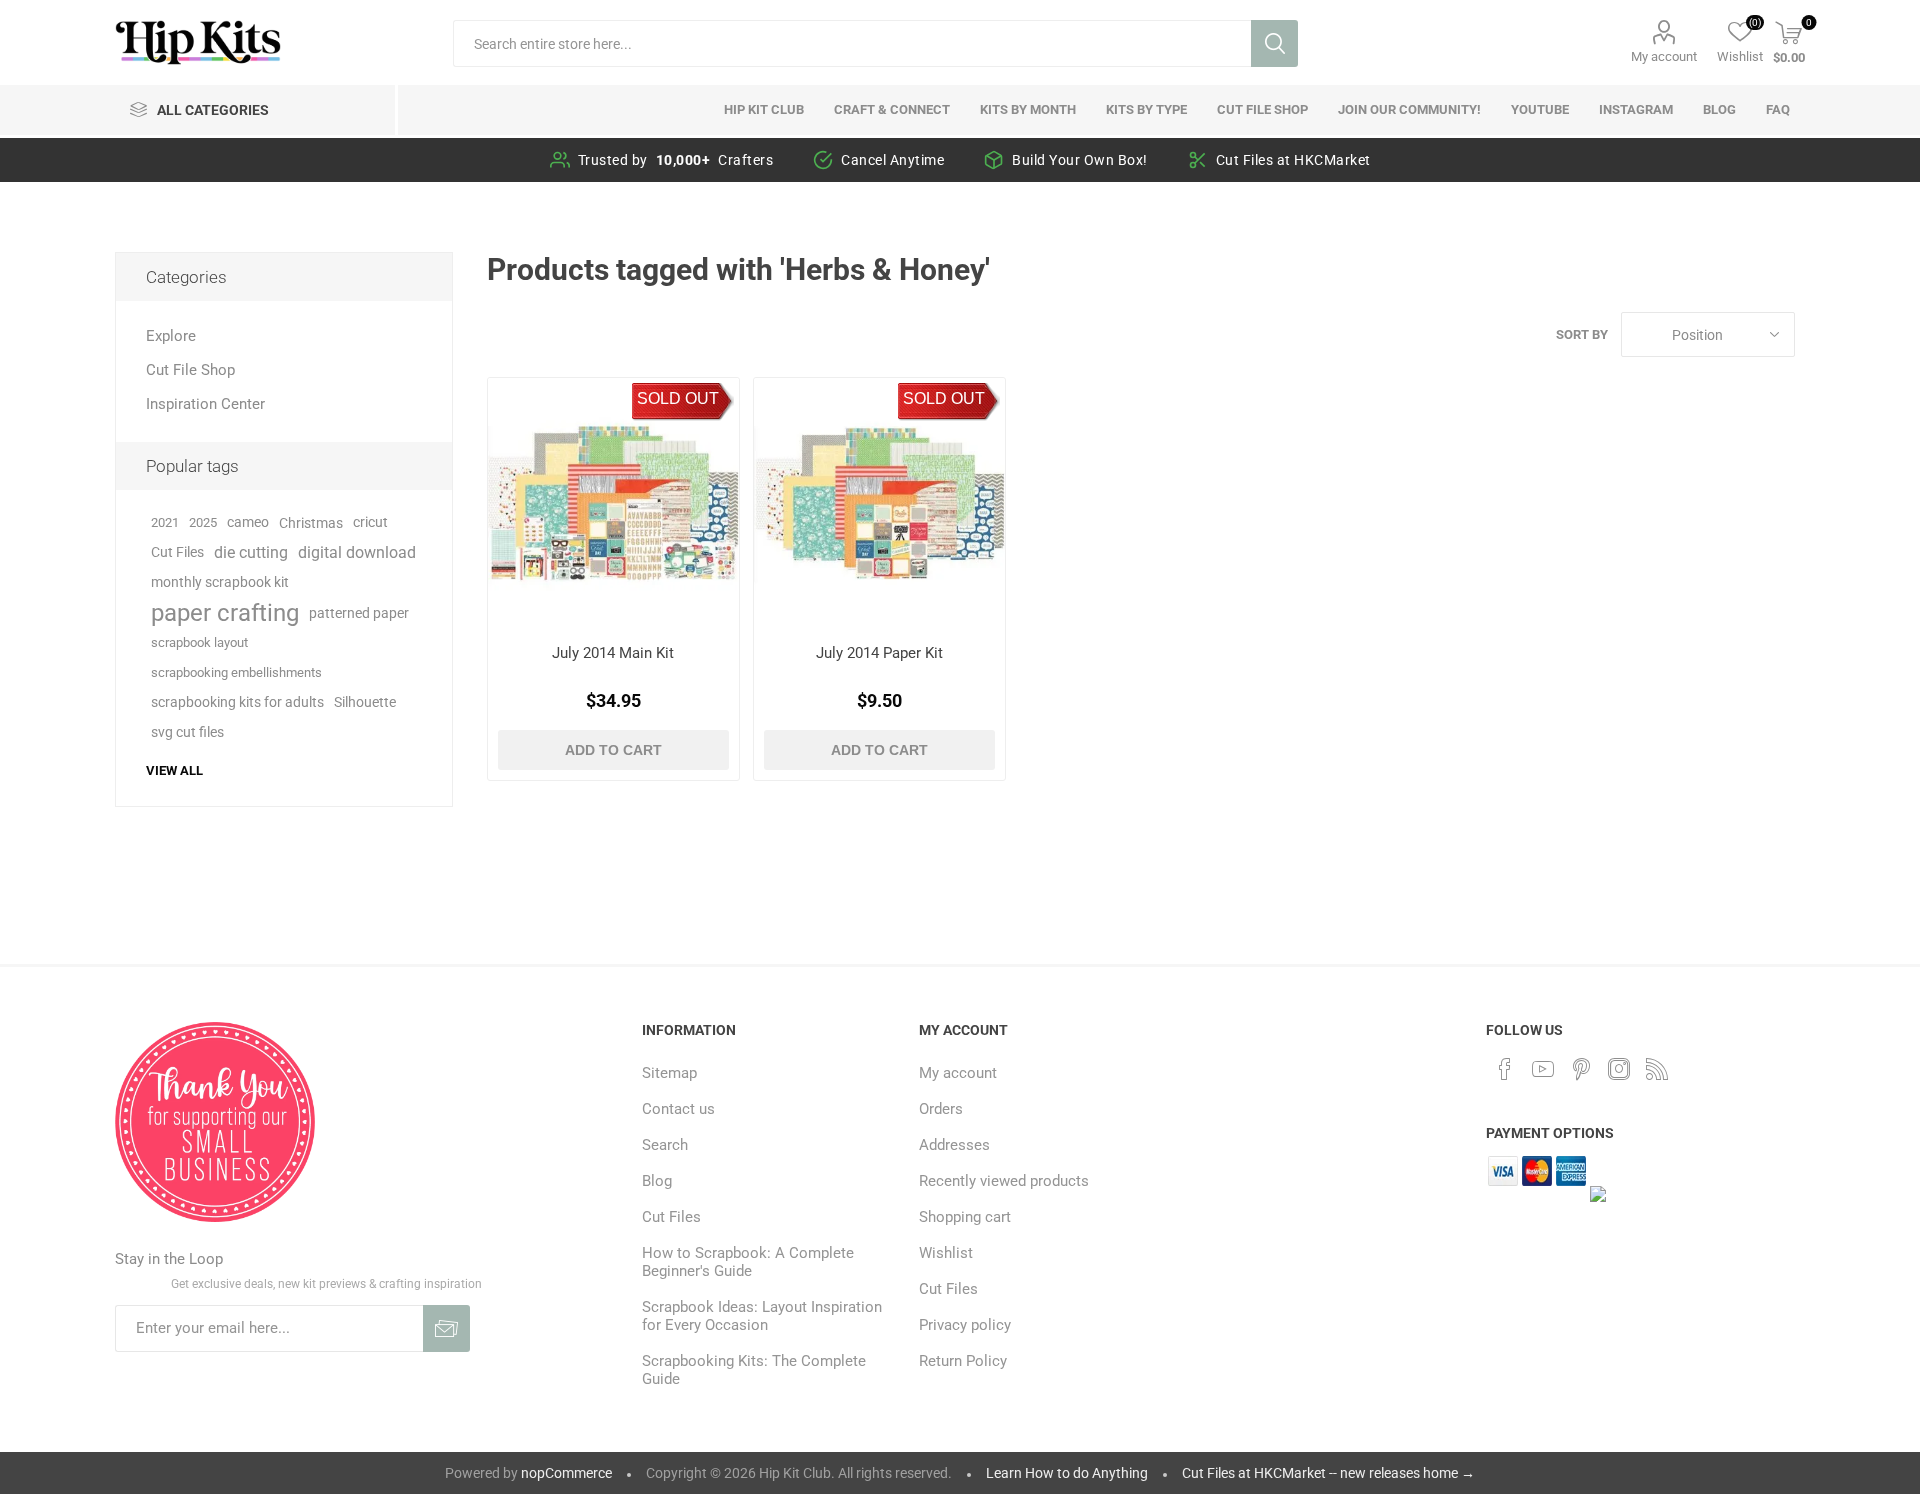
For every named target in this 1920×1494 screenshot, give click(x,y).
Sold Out (678, 398)
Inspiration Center (205, 404)
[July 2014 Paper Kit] (879, 503)
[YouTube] (1543, 1069)
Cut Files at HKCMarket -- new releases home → (1328, 1473)
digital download (357, 552)
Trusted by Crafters (676, 160)
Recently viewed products (1004, 1181)
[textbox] (852, 43)
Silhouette (365, 702)
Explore (171, 336)
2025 (203, 522)
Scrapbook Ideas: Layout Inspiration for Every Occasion (762, 1316)
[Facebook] (1505, 1069)
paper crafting (225, 613)
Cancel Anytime (892, 160)
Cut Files (177, 552)
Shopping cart (965, 1217)
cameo (248, 522)
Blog (657, 1181)
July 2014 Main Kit (613, 653)
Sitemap (669, 1073)
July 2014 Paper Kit (879, 653)
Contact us (678, 1109)
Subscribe (446, 1328)
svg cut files (187, 732)
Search (1274, 43)
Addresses (954, 1145)
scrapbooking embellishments (236, 672)
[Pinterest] (1581, 1069)
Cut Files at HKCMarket (1293, 160)
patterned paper (359, 613)
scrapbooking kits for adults (237, 702)
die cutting (251, 552)
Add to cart (613, 750)
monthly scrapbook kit (220, 582)
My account (1664, 56)
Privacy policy (965, 1325)
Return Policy (963, 1361)
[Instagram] (1619, 1069)
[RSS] (1657, 1069)
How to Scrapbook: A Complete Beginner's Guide (748, 1262)
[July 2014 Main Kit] (613, 503)
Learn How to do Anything (1067, 1473)
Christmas (311, 523)
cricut (370, 522)
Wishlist (946, 1253)
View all (174, 770)
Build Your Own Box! (1080, 160)
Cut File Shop (190, 370)
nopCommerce (566, 1473)
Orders (941, 1109)
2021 (165, 522)
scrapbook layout (199, 642)
